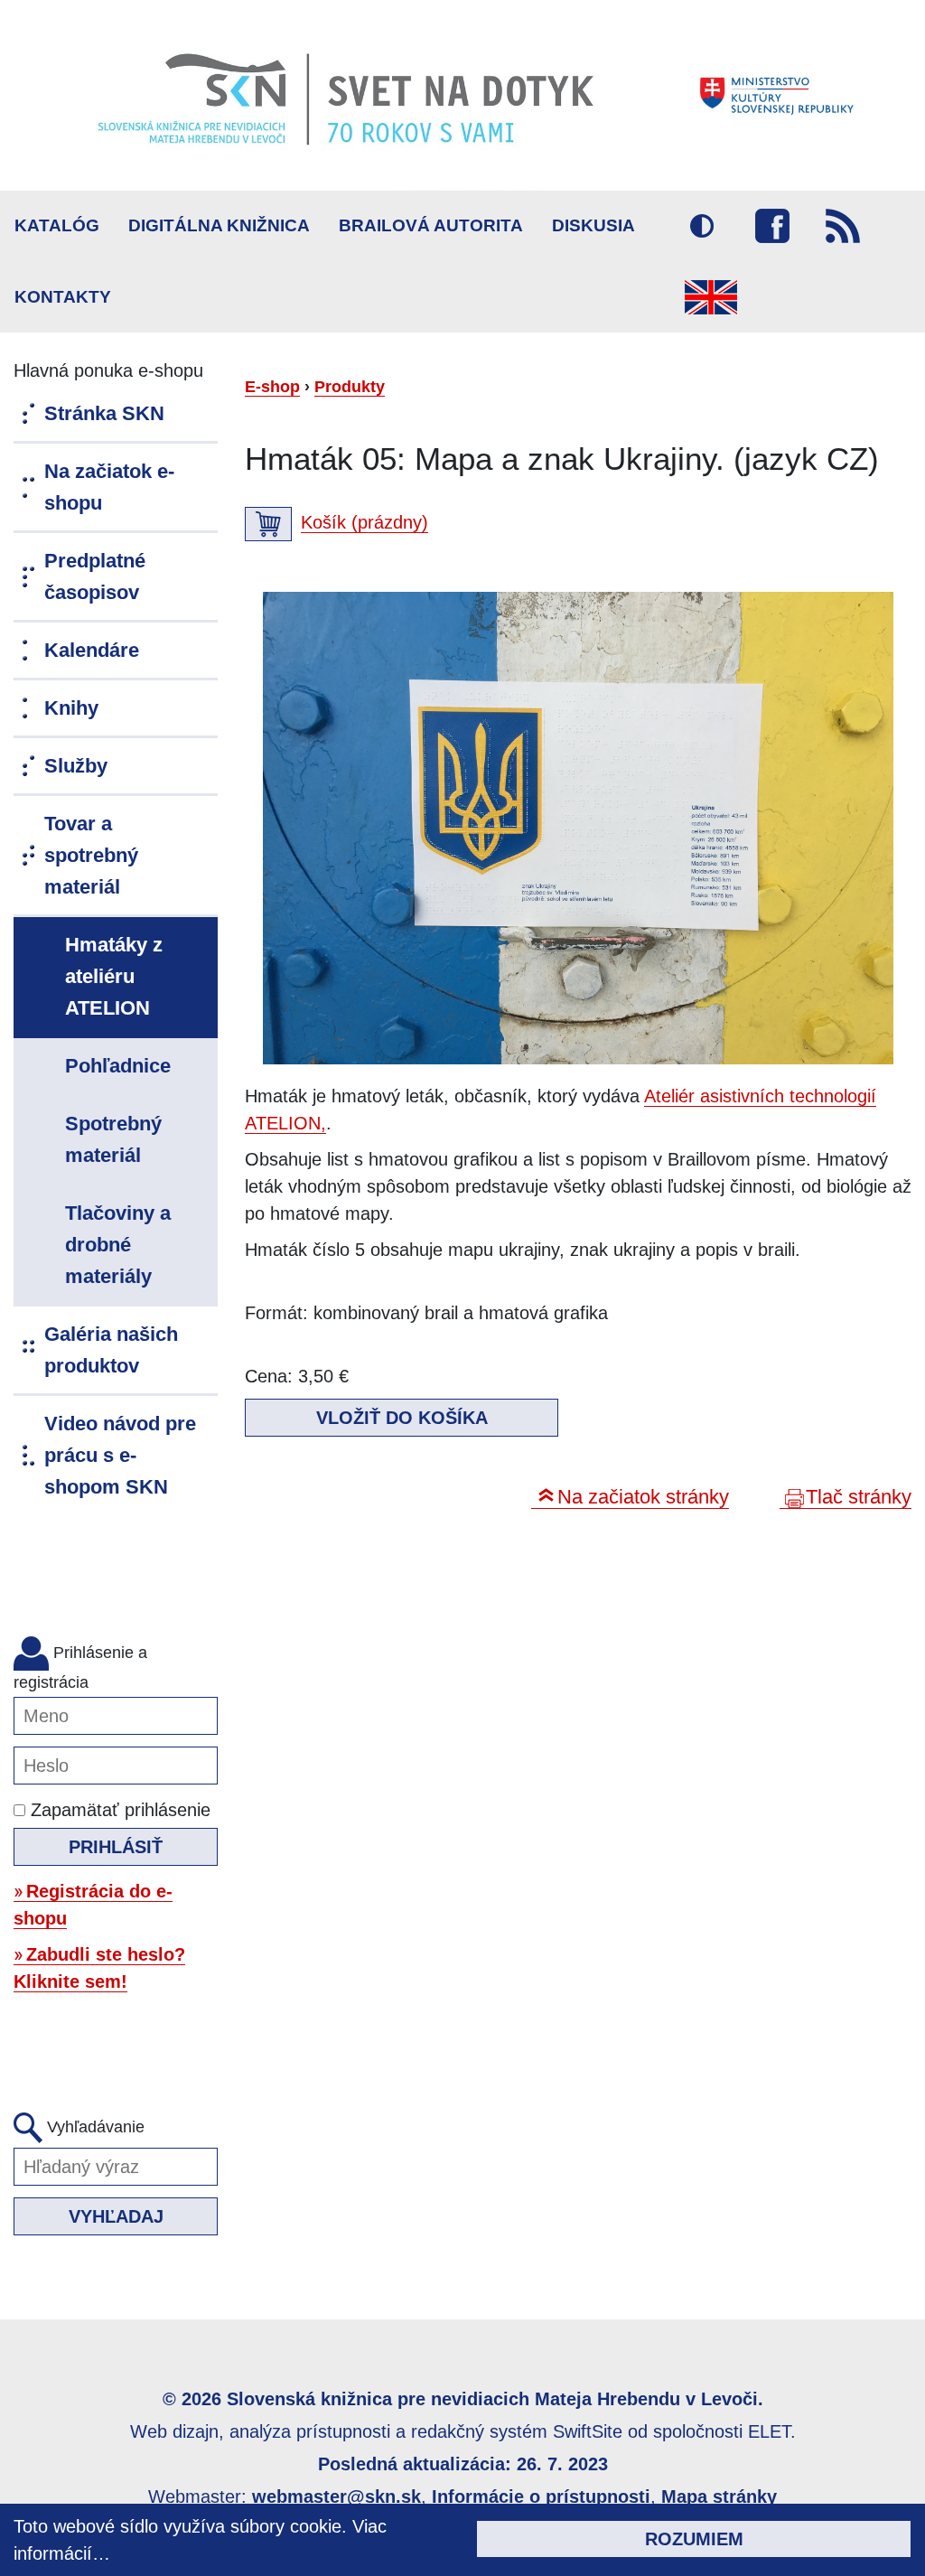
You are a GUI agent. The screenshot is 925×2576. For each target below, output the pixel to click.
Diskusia (593, 225)
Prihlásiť (116, 1847)
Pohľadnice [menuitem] (118, 1066)
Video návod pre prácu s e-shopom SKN (120, 1455)
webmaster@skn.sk (336, 2496)
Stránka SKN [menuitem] (104, 413)
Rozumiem (694, 2539)
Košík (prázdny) (364, 522)
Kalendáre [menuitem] (92, 650)
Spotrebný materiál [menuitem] (113, 1139)
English (711, 297)
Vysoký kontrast (702, 226)
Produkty (350, 387)
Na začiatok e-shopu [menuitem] (109, 487)
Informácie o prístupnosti (541, 2496)
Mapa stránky (719, 2496)
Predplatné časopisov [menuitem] (95, 576)
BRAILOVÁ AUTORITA (431, 225)
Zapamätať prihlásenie (118, 1810)
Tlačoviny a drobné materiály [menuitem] (118, 1245)
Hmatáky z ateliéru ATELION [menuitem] (114, 976)
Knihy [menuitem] (71, 708)
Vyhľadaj (116, 2216)
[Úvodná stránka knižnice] (462, 95)
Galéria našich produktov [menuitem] (111, 1350)
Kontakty (63, 297)
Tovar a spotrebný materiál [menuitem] (91, 855)
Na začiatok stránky (643, 1497)
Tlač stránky (859, 1497)
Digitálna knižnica (219, 225)
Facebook (772, 226)
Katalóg (57, 225)
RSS (843, 226)
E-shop (272, 387)
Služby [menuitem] (76, 766)
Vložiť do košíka (402, 1418)
